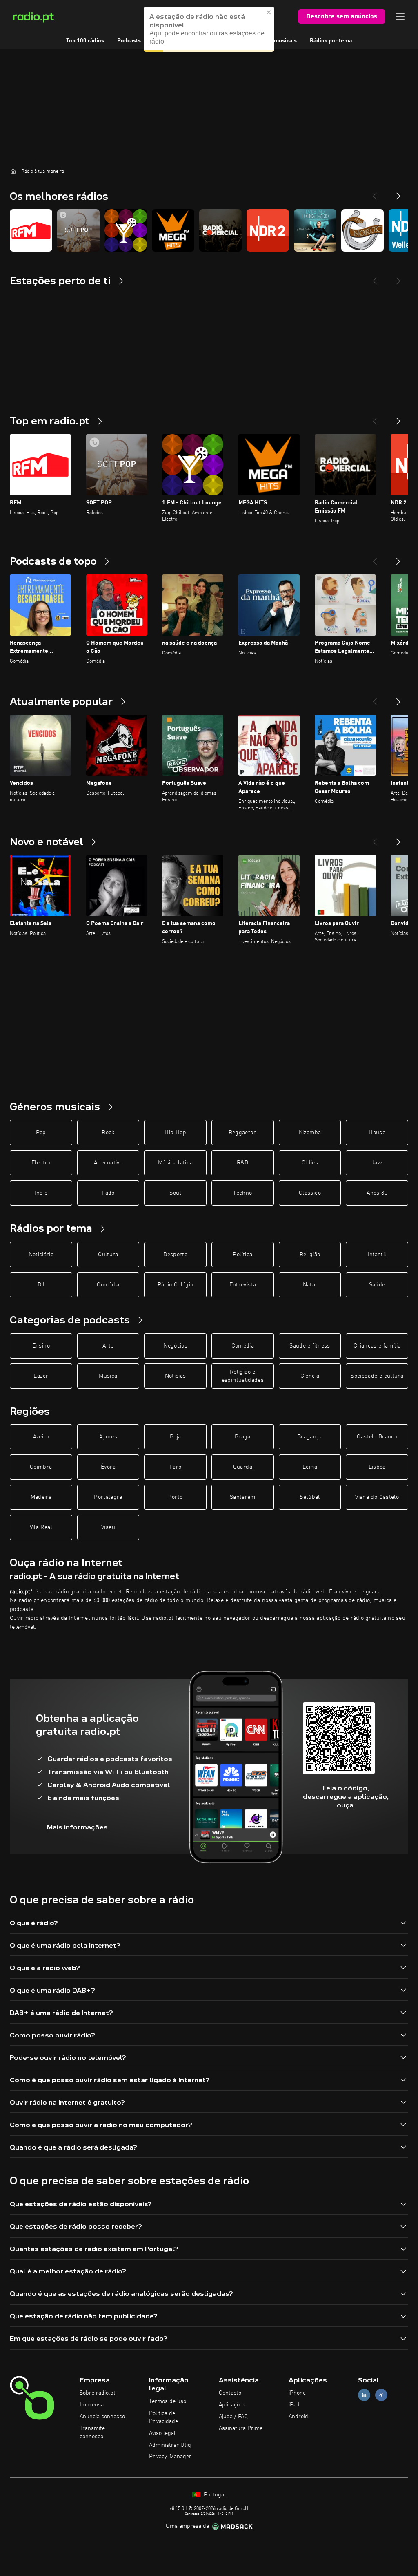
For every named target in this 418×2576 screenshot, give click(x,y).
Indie (41, 1193)
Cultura (108, 1255)
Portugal (214, 2495)
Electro (41, 1163)
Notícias (176, 1376)
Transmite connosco (92, 2432)
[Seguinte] (398, 418)
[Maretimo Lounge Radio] (315, 230)
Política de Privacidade (163, 2417)
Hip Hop (175, 1133)
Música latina (176, 1163)
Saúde (377, 1285)
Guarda (243, 1467)
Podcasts (129, 41)
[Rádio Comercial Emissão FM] (220, 230)
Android (298, 2417)
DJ (41, 1285)
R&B (243, 1163)
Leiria (310, 1467)
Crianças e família (377, 1346)
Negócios (175, 1346)
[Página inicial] (13, 171)
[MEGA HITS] (173, 230)
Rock (108, 1133)
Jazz (377, 1163)
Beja (175, 1437)
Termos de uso (168, 2401)
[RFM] (31, 230)
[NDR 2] (268, 230)
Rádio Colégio (176, 1285)
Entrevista (243, 1285)
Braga (243, 1437)
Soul (175, 1193)
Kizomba (310, 1133)
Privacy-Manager (170, 2457)
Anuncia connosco (102, 2417)
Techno (242, 1193)
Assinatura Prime (241, 2428)
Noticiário (41, 1255)
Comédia (108, 1285)
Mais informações (77, 1827)
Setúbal (310, 1497)
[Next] (398, 193)
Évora (108, 1467)
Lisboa (377, 1467)
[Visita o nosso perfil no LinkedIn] (364, 2395)
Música (108, 1376)
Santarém (243, 1497)
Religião (310, 1255)
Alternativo (108, 1163)
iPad (294, 2405)
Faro (175, 1467)
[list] (209, 230)
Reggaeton (243, 1133)
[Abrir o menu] (400, 16)
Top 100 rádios (85, 41)
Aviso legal (162, 2433)
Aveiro (41, 1437)
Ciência (310, 1376)
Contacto (230, 2393)
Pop (41, 1133)
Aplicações (232, 2405)
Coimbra (41, 1467)
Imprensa (92, 2405)
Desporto (175, 1255)
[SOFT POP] (78, 230)
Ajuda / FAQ (233, 2417)
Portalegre (108, 1497)
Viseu (108, 1527)
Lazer (41, 1376)
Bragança (310, 1437)
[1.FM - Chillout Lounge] (126, 230)
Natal (310, 1285)
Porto (176, 1497)
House (377, 1133)
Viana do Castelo (377, 1497)
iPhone (297, 2393)
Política (242, 1255)
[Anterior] (375, 418)
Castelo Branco (377, 1437)
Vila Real (41, 1527)
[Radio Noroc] (362, 230)
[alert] (209, 29)
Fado (108, 1193)
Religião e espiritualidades (243, 1376)
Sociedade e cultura (377, 1376)
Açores (108, 1437)
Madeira (41, 1497)
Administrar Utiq (170, 2445)
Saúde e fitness (310, 1346)
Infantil (377, 1255)
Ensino (41, 1346)
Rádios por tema (331, 41)
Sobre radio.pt (98, 2393)
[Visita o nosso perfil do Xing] (381, 2395)
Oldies (310, 1163)
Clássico (310, 1193)
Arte (108, 1346)
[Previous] (375, 193)
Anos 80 (377, 1193)
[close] (269, 12)
